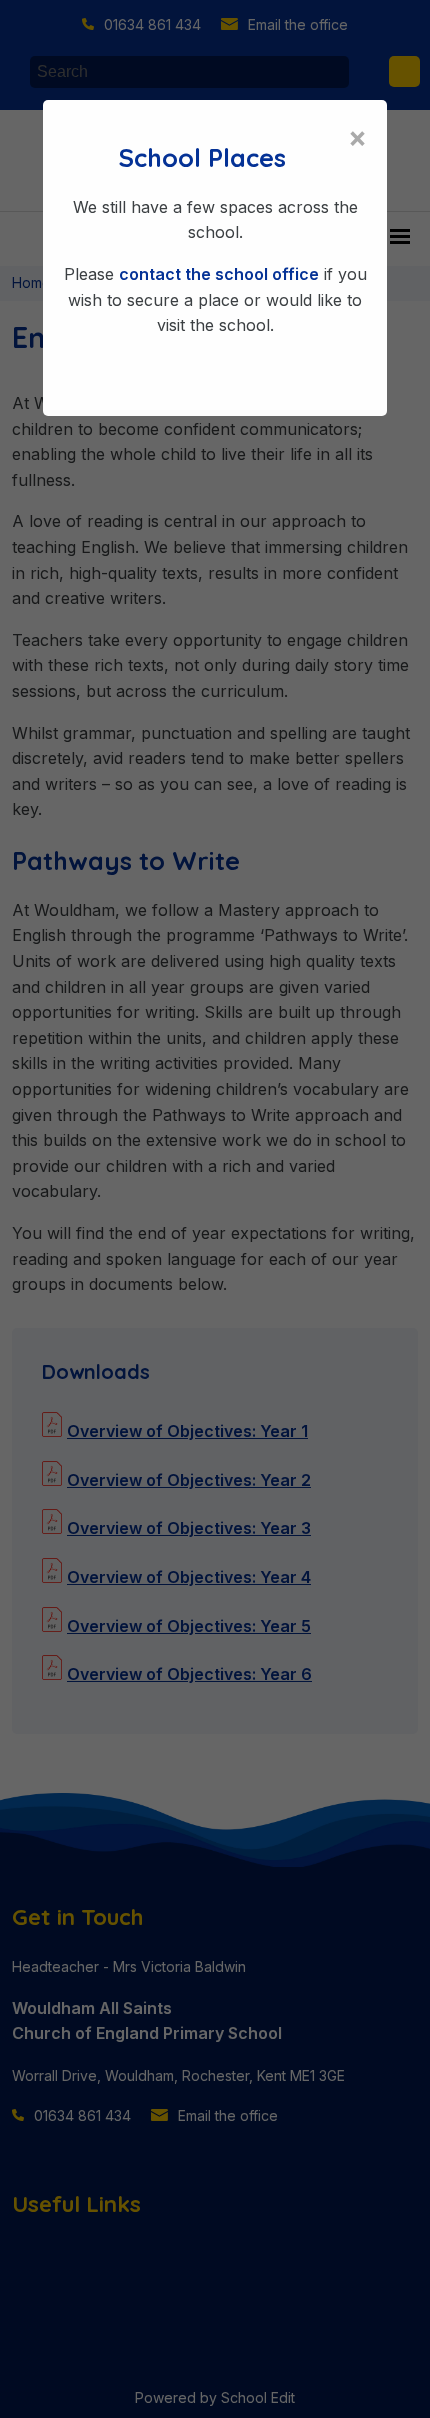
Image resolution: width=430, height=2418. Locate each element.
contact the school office (219, 274)
